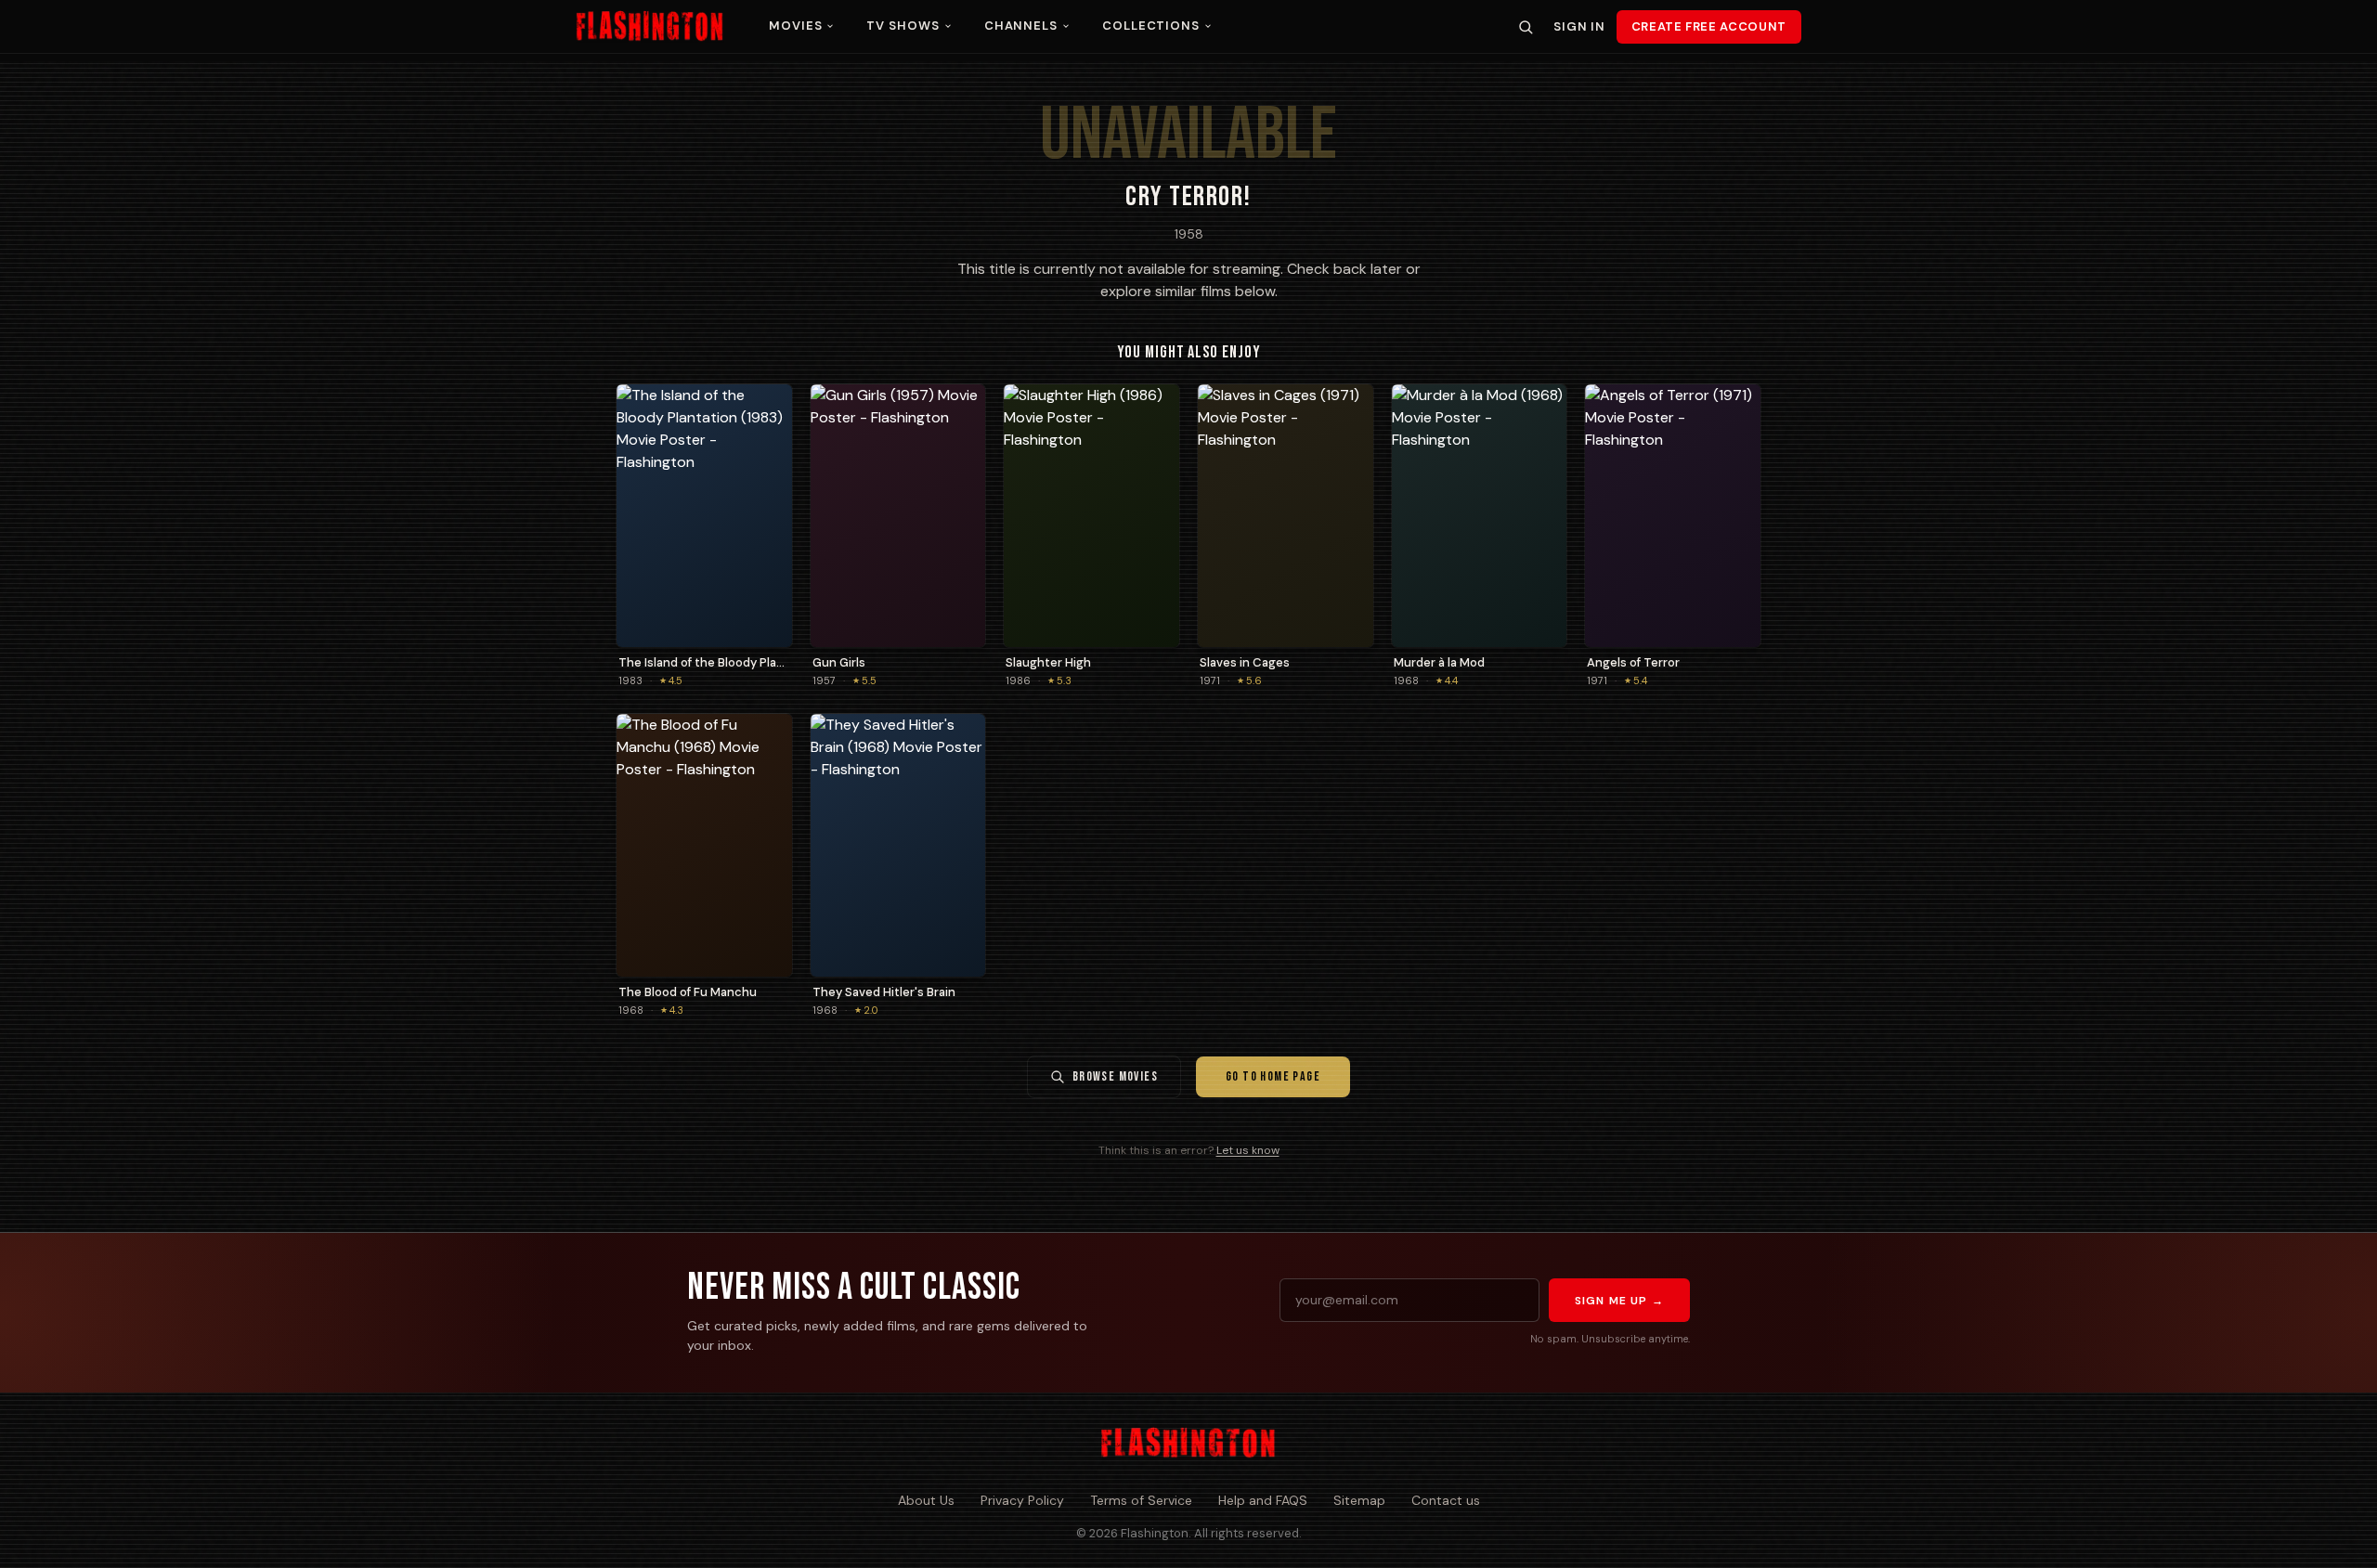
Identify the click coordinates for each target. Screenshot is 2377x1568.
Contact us (1446, 1500)
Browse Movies (1115, 1076)
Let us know (1248, 1150)
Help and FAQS (1263, 1500)
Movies (795, 26)
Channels (1021, 26)
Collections (1151, 26)
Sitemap (1359, 1500)
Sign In (1579, 26)
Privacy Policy (1022, 1500)
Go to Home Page (1273, 1076)
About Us (926, 1500)
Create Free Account (1709, 26)
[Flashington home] (1188, 1444)
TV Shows (903, 26)
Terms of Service (1141, 1500)
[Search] (1526, 27)
